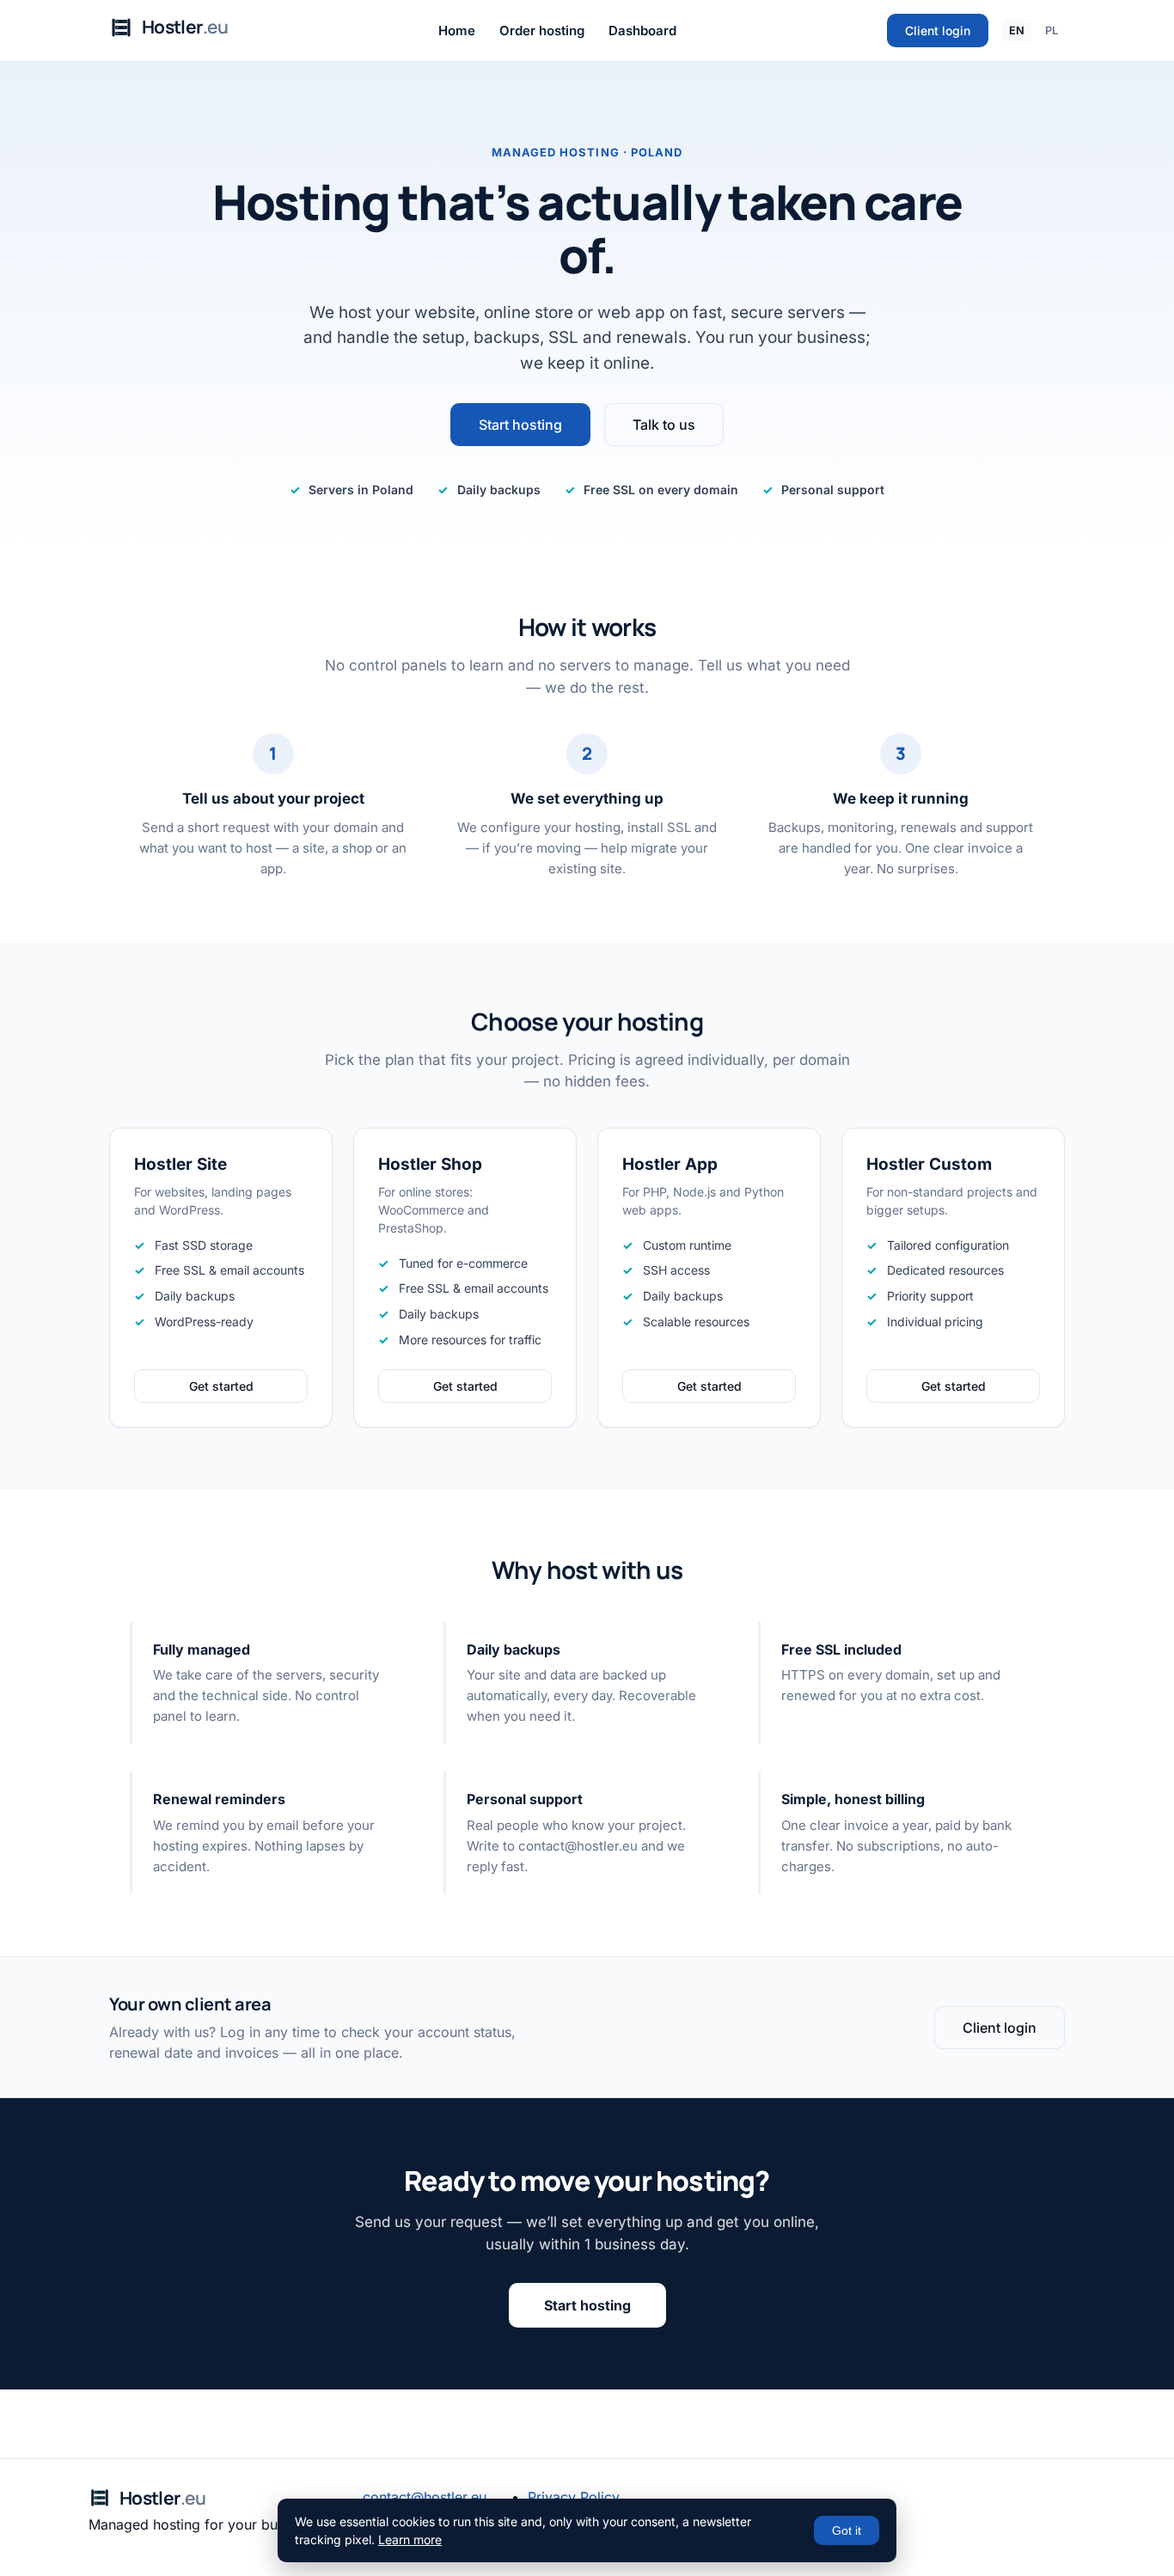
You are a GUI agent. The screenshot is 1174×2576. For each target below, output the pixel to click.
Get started (221, 1386)
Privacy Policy (574, 2497)
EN (1017, 31)
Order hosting (542, 31)
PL (1052, 31)
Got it (847, 2530)
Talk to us (664, 425)
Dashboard (642, 31)
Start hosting (520, 425)
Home (457, 31)
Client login (938, 31)
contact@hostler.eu (425, 2497)
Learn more (410, 2539)
